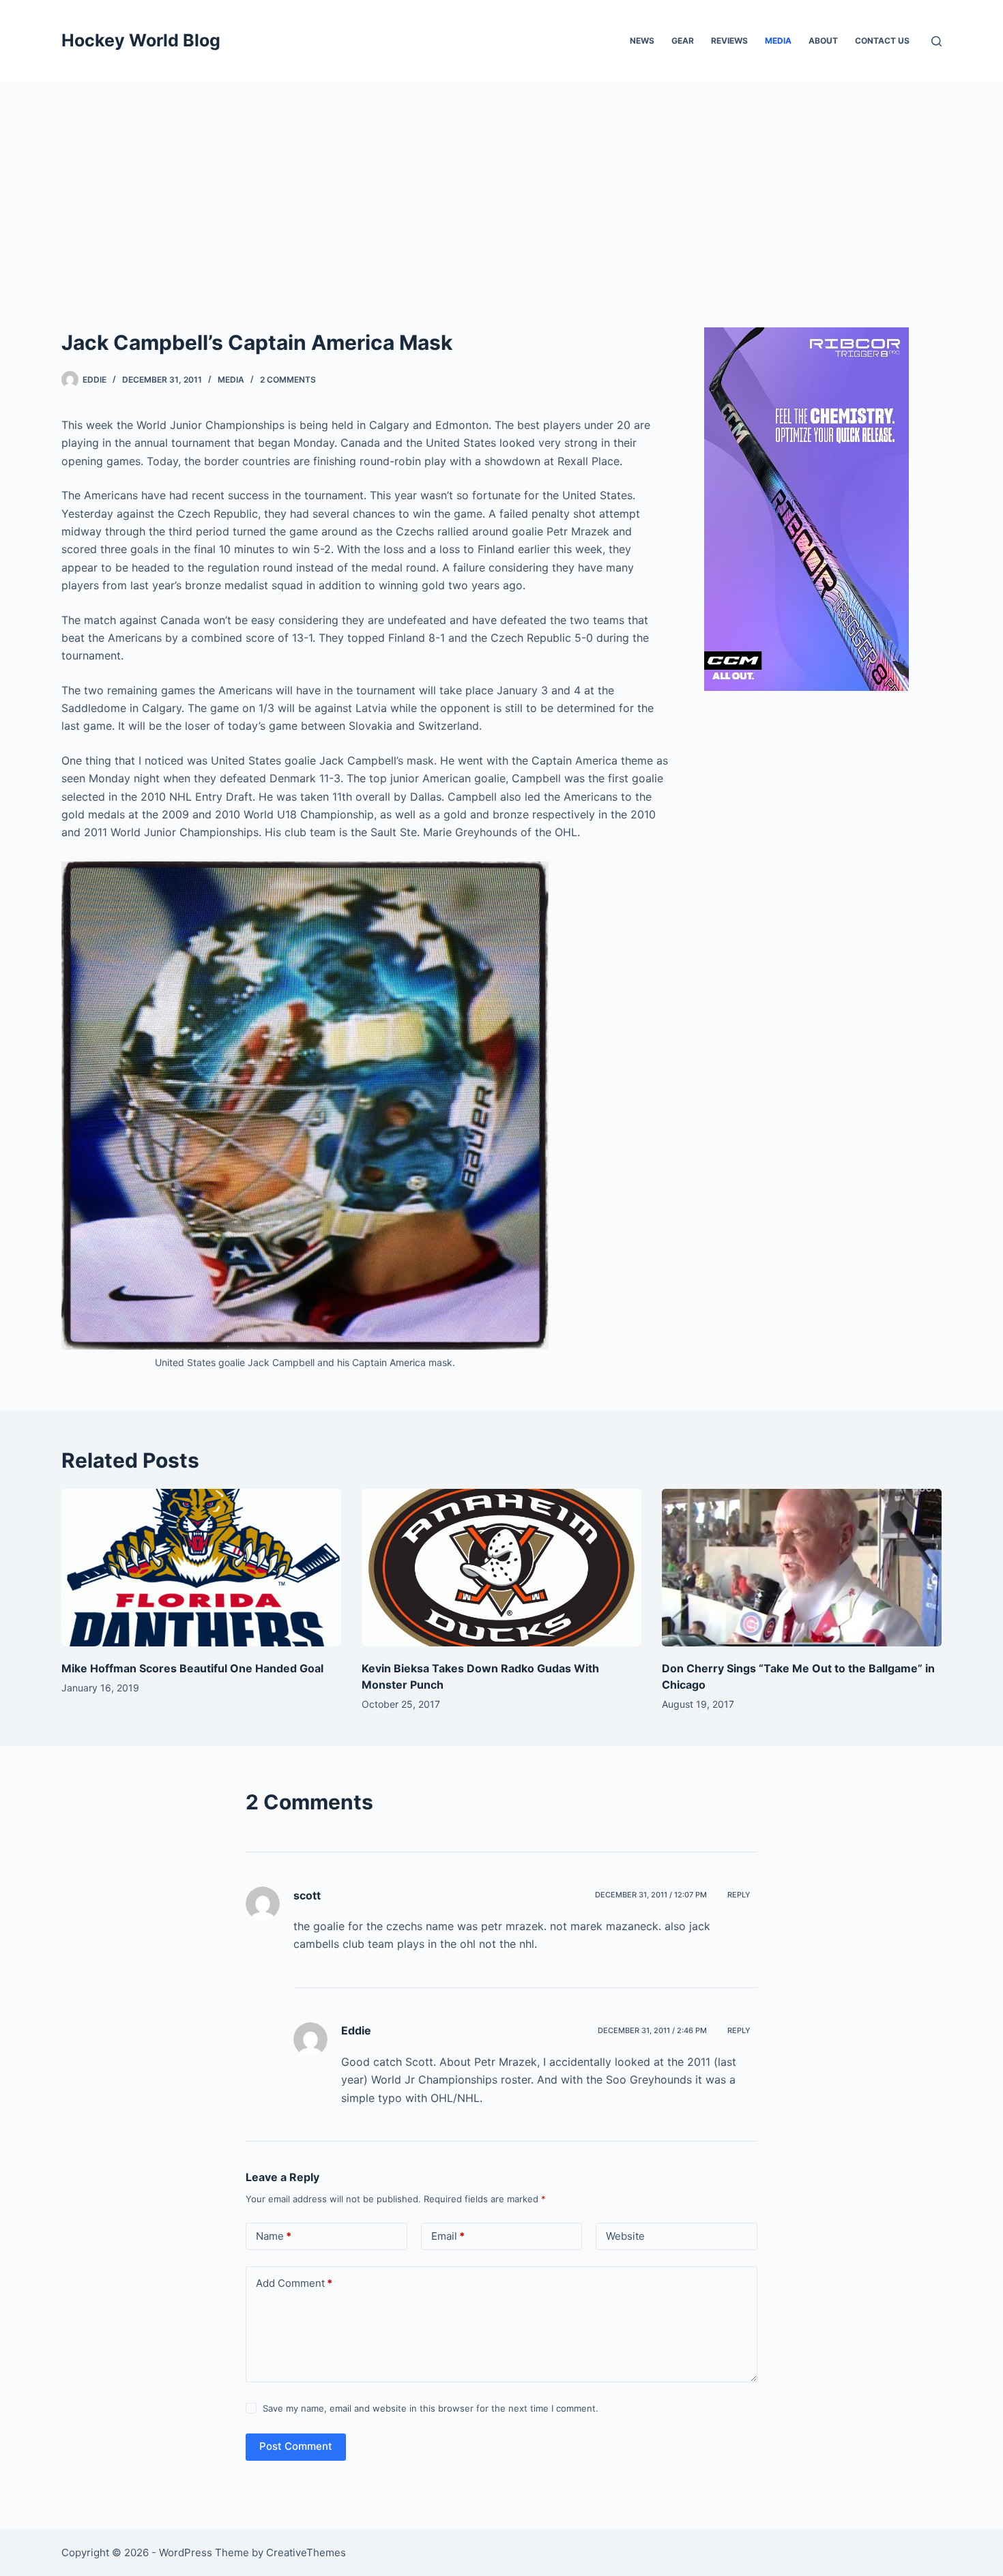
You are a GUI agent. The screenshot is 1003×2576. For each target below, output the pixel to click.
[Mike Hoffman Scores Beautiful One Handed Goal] (201, 1568)
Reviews (729, 41)
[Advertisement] (501, 184)
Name (274, 2236)
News (642, 41)
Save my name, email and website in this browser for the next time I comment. (431, 2408)
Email (448, 2236)
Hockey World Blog (141, 40)
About (823, 41)
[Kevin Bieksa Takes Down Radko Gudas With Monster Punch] (501, 1568)
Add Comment (294, 2283)
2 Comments (288, 380)
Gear (683, 41)
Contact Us (882, 41)
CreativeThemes (306, 2552)
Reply (739, 1895)
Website (625, 2236)
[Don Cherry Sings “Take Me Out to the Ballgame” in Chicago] (802, 1568)
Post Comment (296, 2446)
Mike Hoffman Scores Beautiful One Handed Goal (192, 1668)
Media (778, 41)
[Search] (936, 41)
